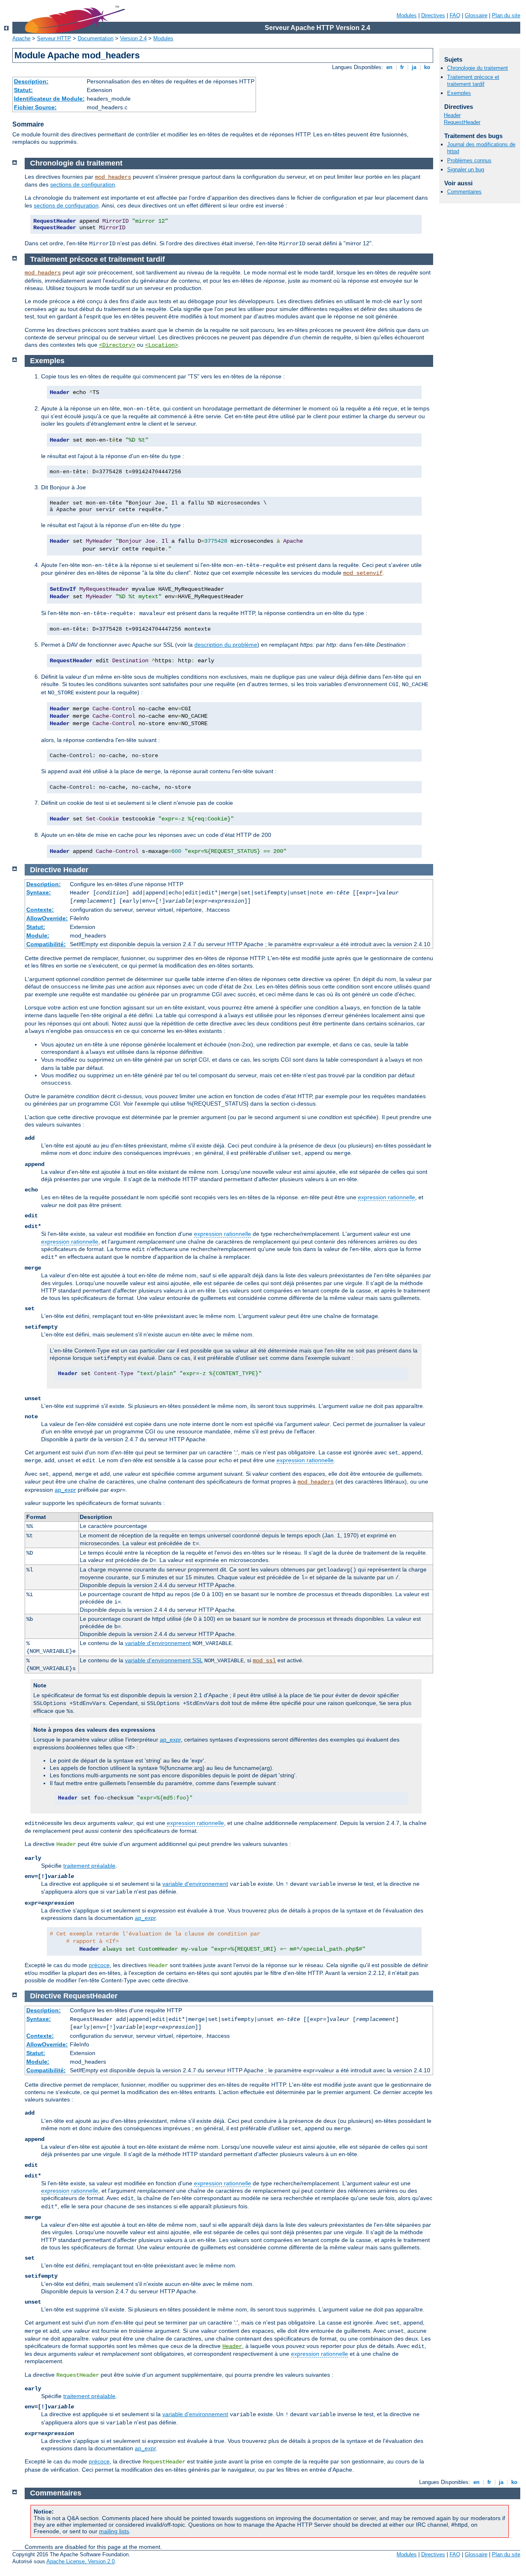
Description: (31, 81)
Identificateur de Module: (49, 99)
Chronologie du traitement (478, 68)
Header (452, 115)
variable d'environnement (158, 1643)
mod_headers (113, 177)
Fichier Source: (35, 107)
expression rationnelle (386, 1197)
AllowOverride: (47, 918)
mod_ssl (264, 1661)
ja (414, 67)
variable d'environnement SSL (164, 1660)
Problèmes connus (469, 160)
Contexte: (40, 910)
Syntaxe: (39, 892)
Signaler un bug (466, 169)
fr (402, 67)
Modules (407, 15)
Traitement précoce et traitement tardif (473, 81)
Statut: (23, 90)
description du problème (226, 645)
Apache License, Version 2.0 (81, 2561)
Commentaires (464, 192)
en (389, 67)
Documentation (96, 38)
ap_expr (65, 1490)
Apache (21, 38)
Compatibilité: (46, 944)
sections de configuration (83, 184)
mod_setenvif (363, 573)
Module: (38, 935)
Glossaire (476, 15)
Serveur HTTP (54, 38)
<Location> (161, 345)
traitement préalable (89, 1866)
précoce (99, 1965)
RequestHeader (462, 122)
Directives (433, 15)
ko (427, 67)
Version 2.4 (133, 38)
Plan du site (506, 15)
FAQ (455, 15)
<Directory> (117, 345)
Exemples (459, 93)
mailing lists (114, 2531)
